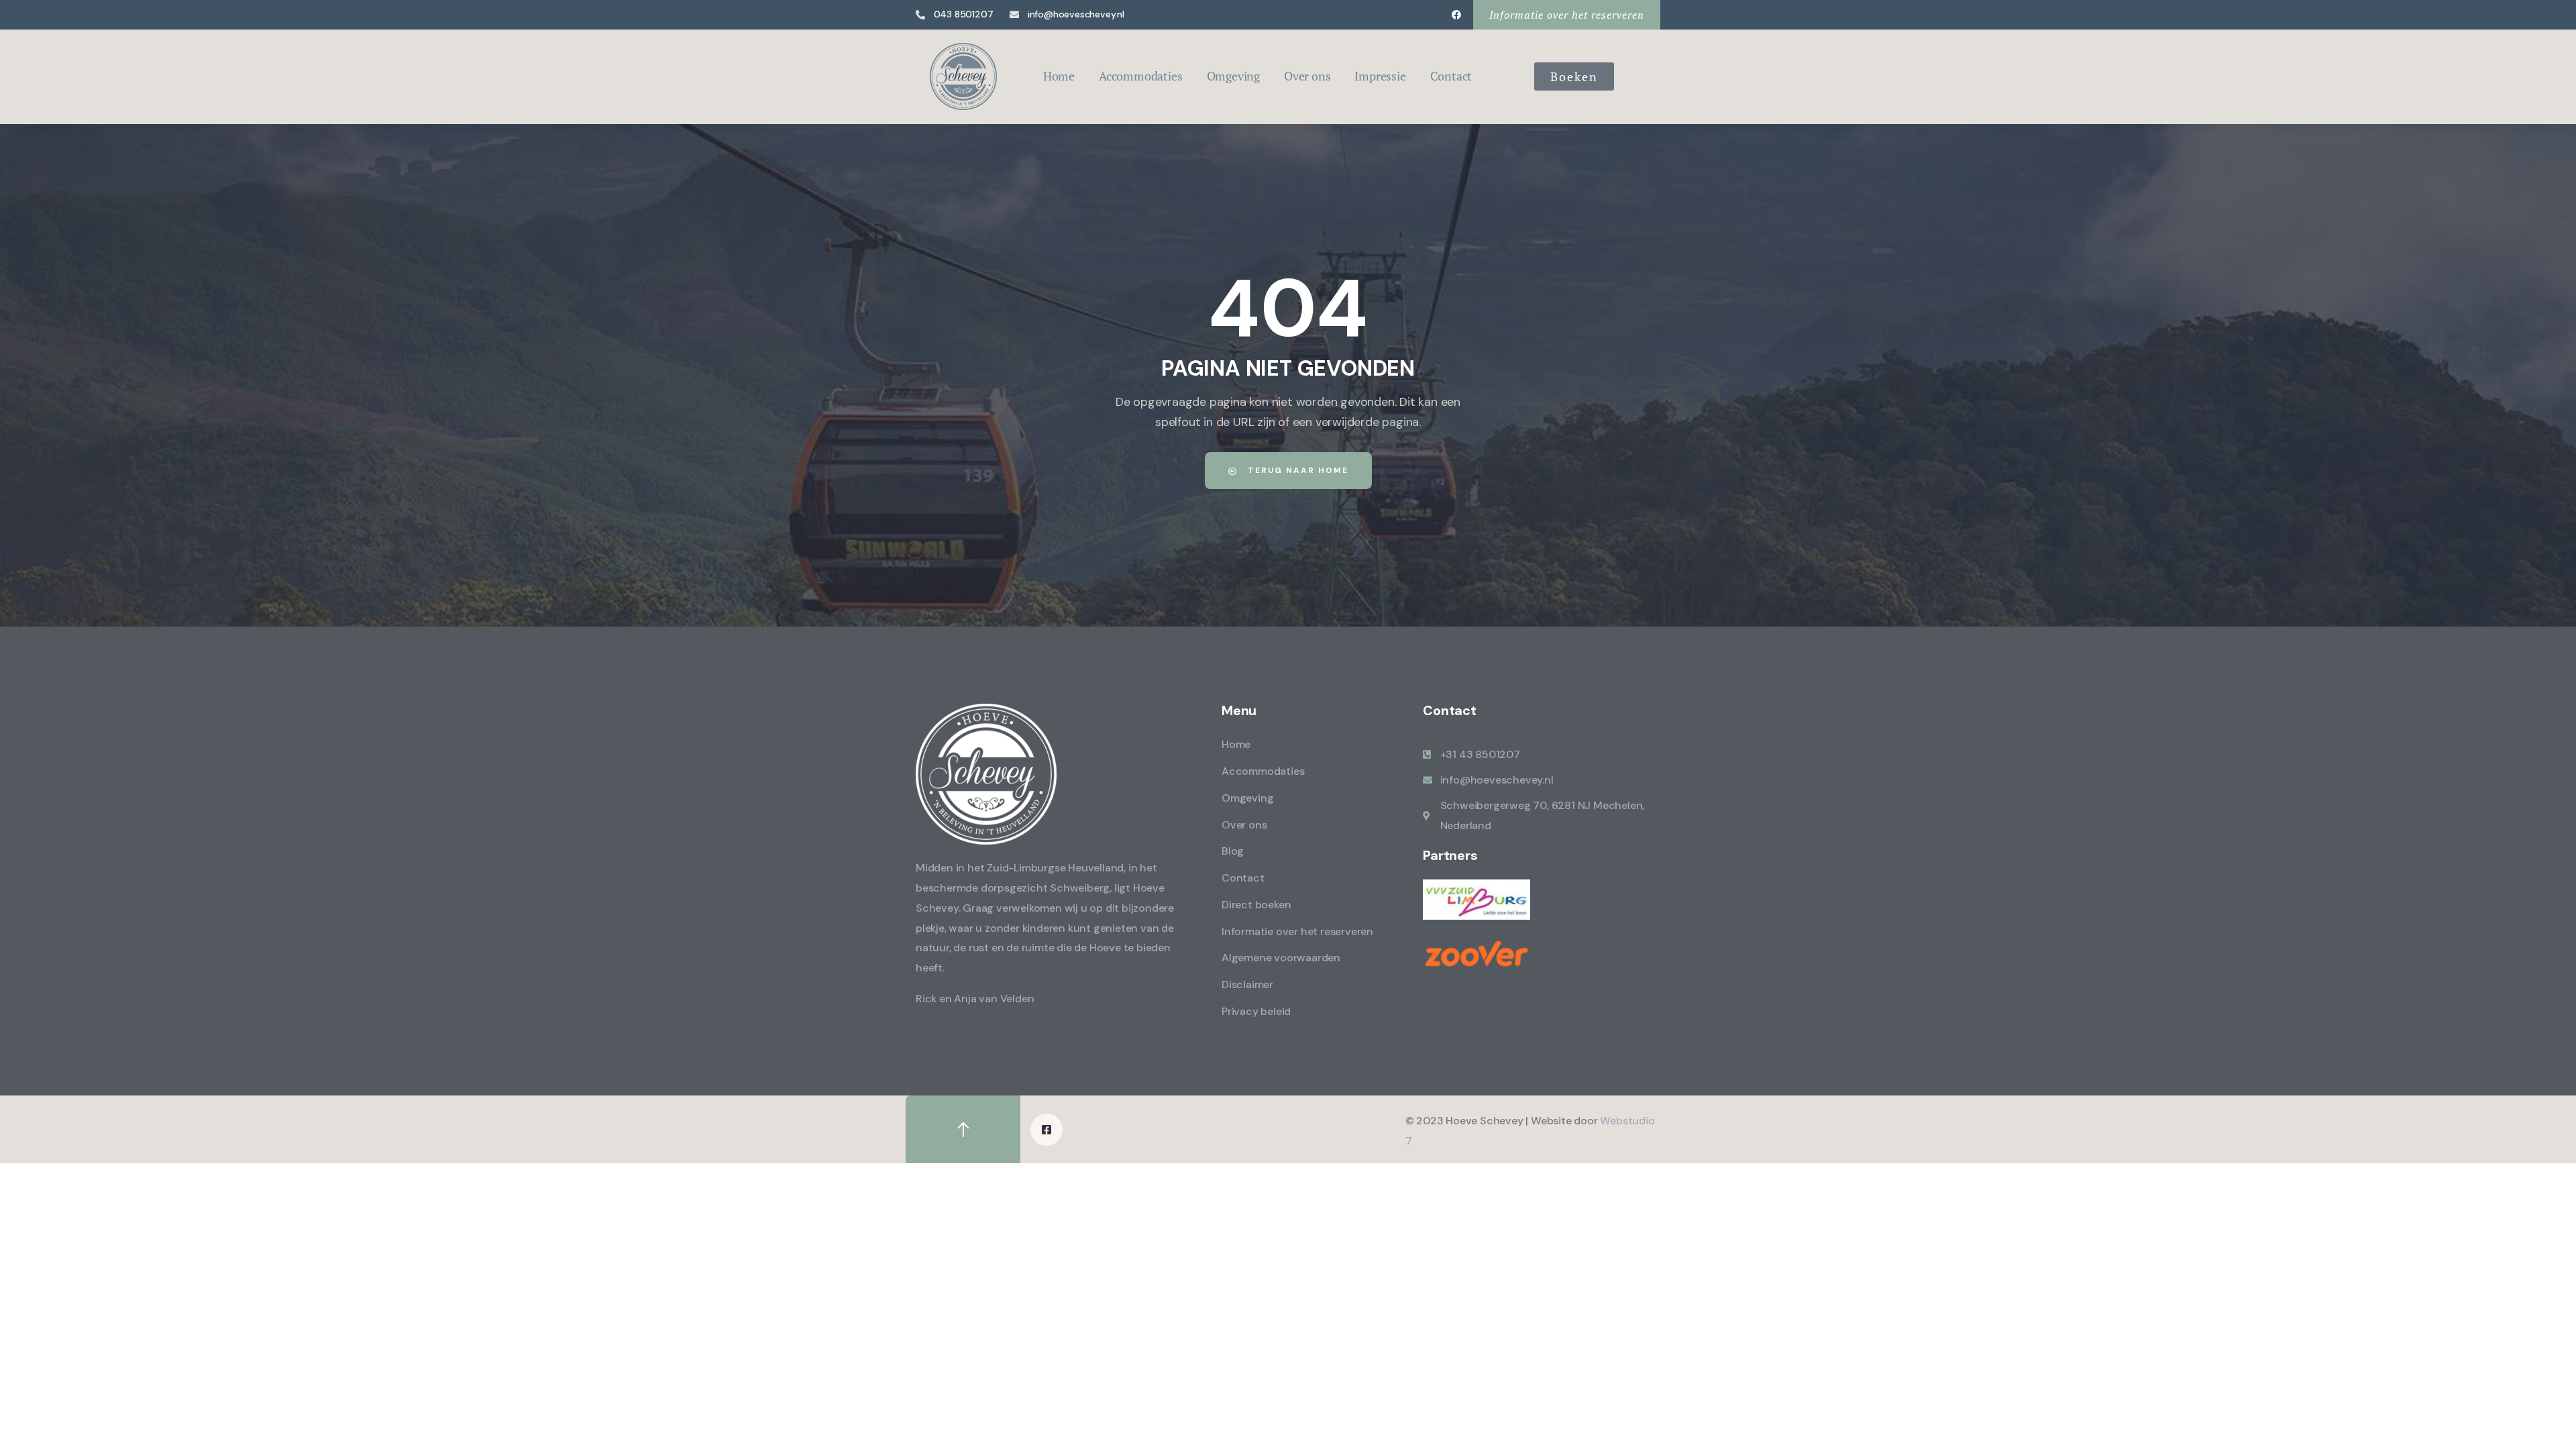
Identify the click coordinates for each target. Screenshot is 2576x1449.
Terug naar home (1296, 470)
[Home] (963, 76)
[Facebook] (1456, 15)
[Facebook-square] (1046, 1130)
